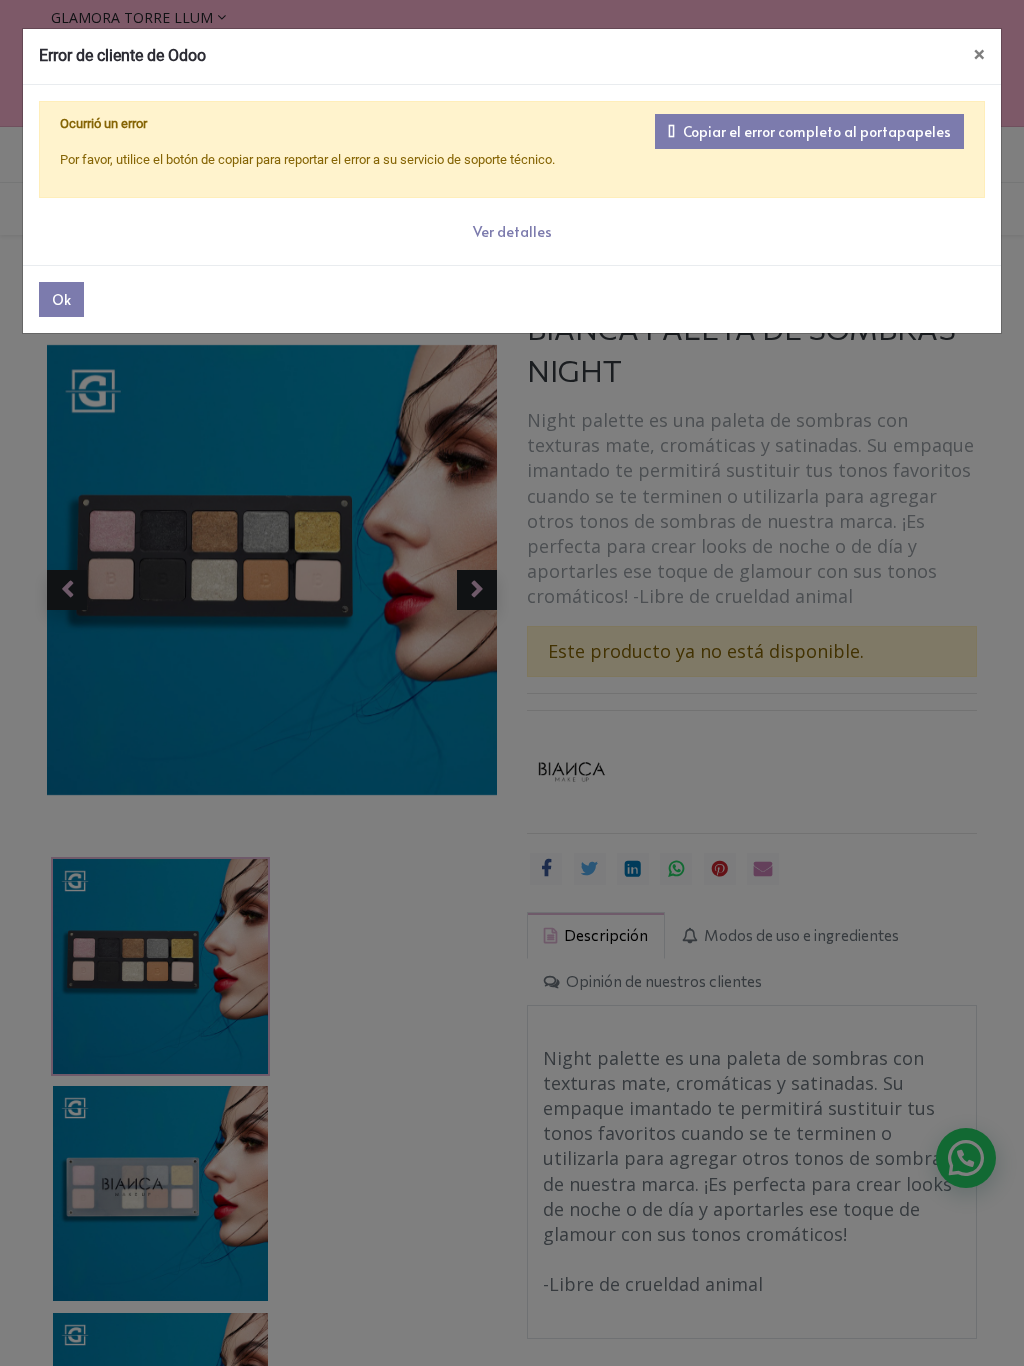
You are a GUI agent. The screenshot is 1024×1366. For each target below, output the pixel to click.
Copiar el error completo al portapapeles (817, 131)
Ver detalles (512, 231)
